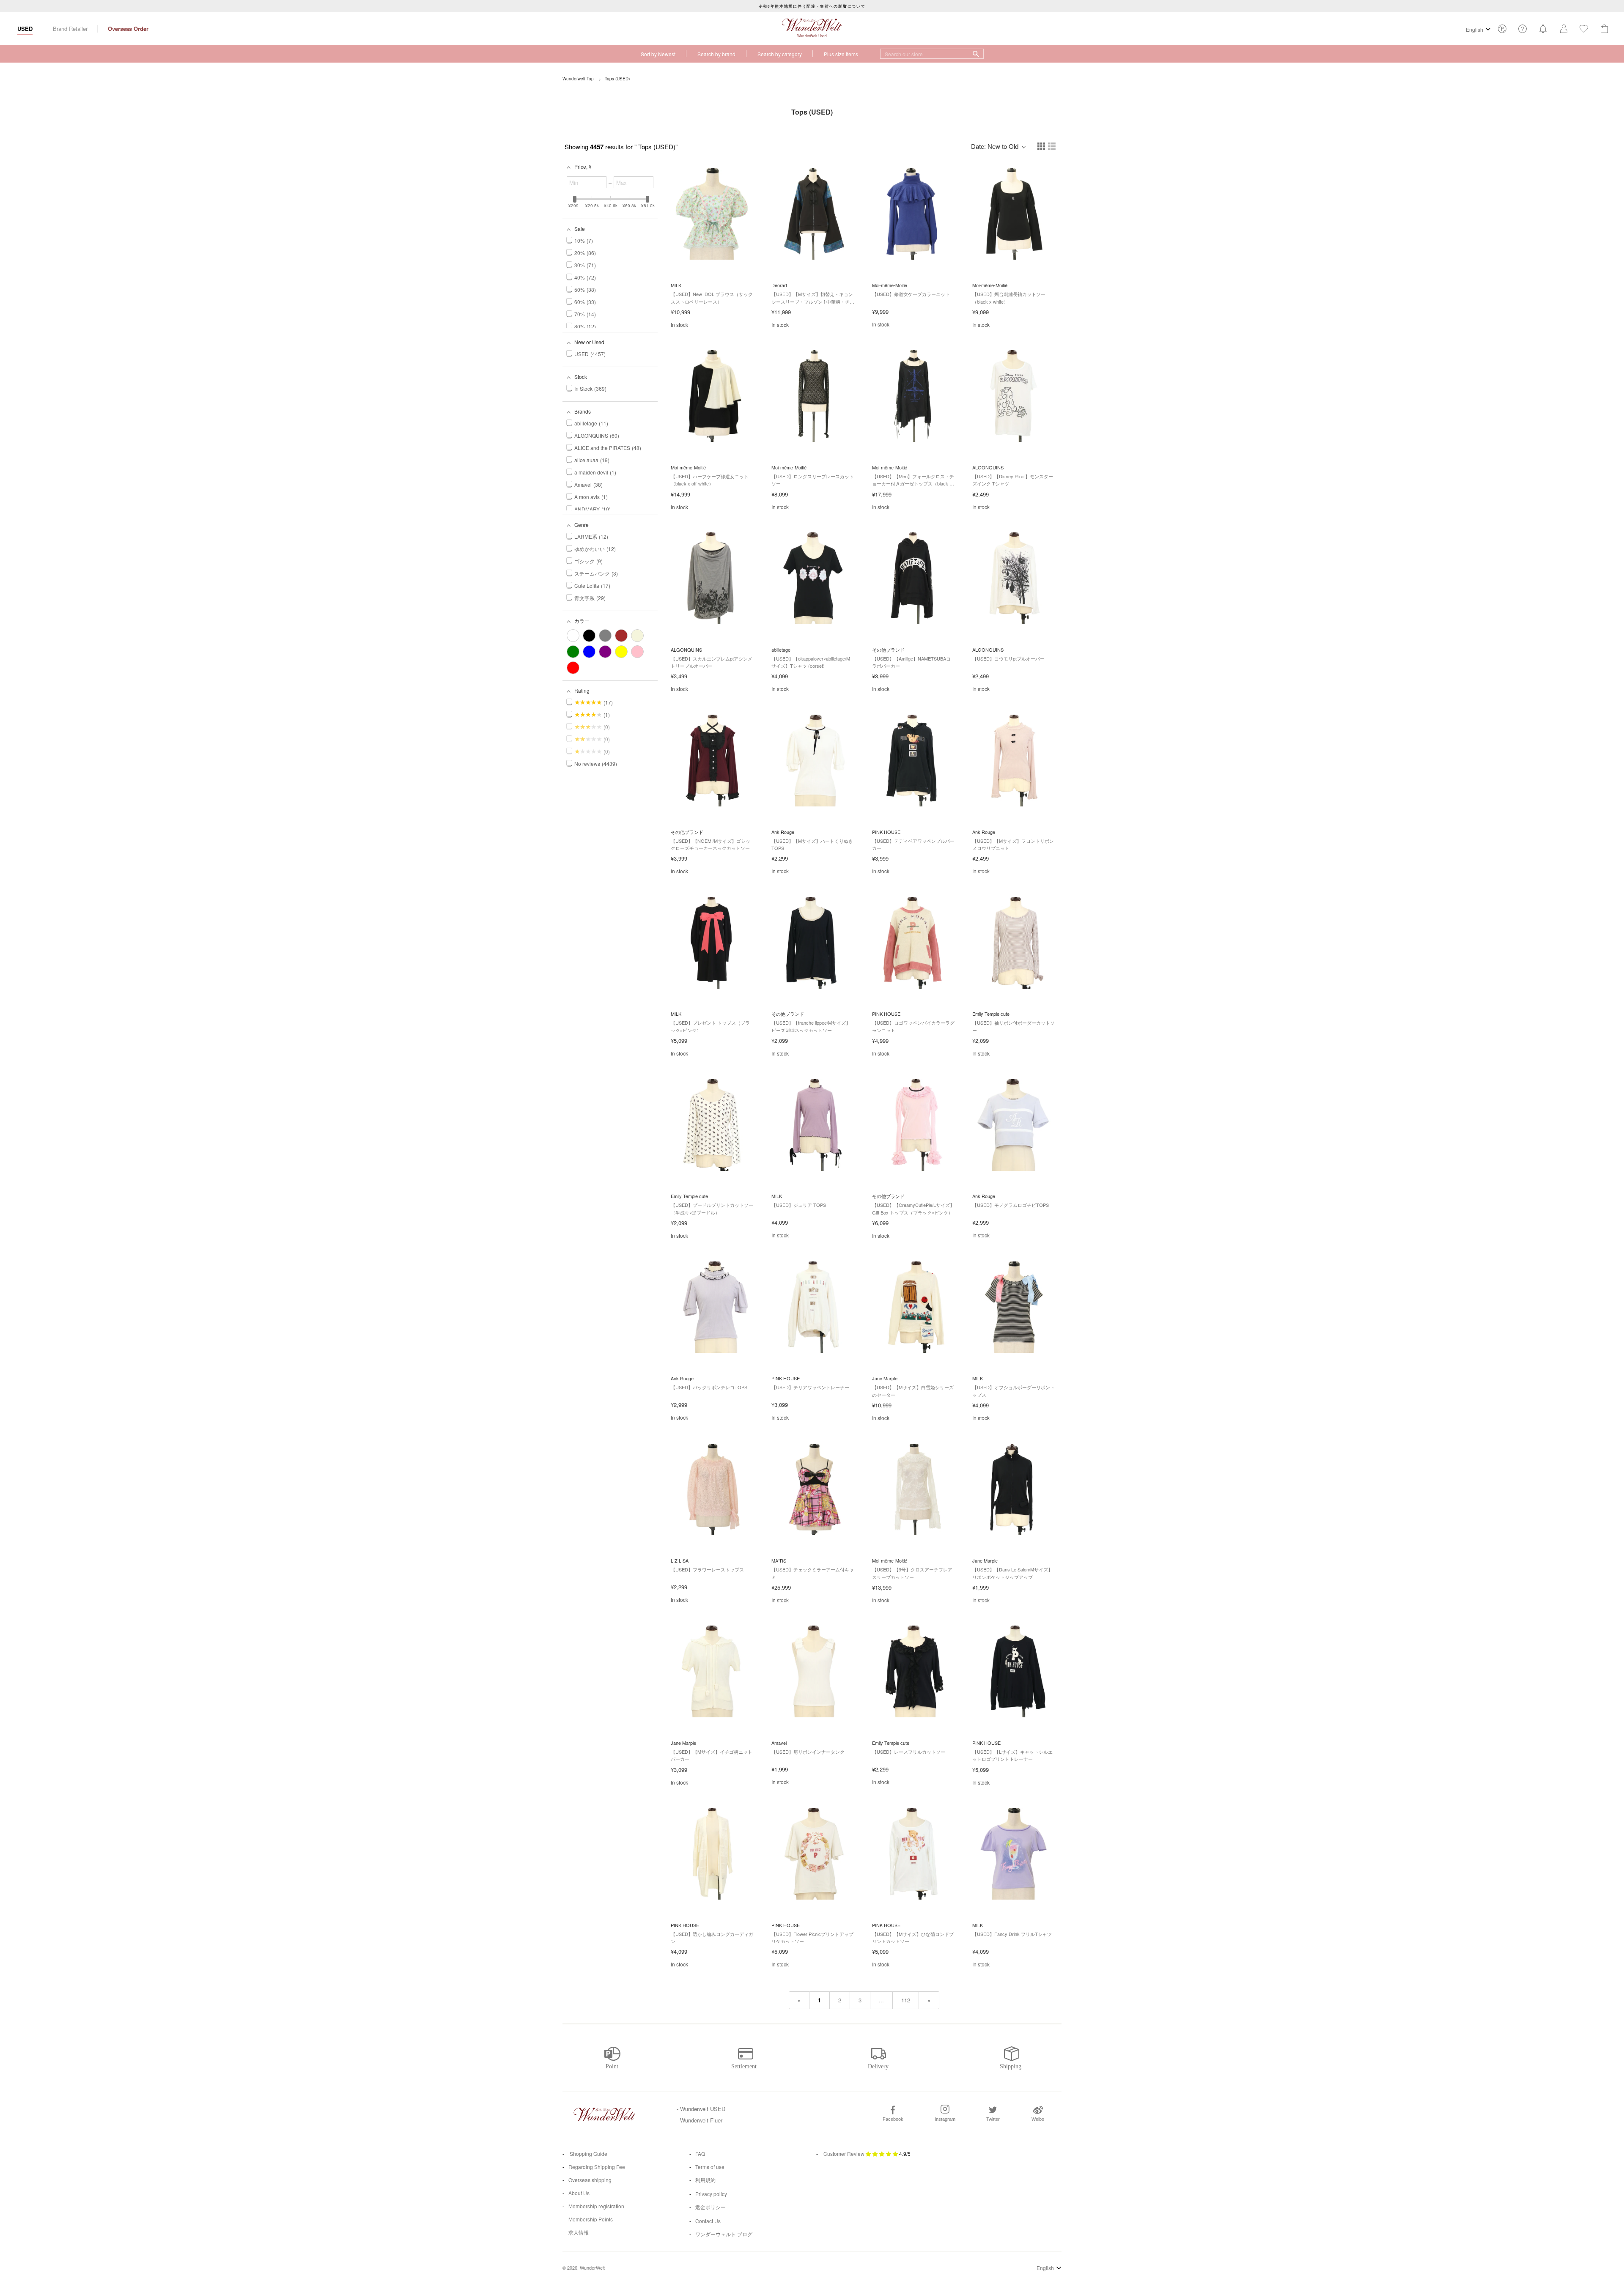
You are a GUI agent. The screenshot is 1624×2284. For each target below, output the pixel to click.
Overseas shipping (590, 2180)
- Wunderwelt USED (701, 2109)
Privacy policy (711, 2194)
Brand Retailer (70, 29)
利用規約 (705, 2180)
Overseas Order (128, 29)
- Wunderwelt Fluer (700, 2120)
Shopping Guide (588, 2154)
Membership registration (596, 2206)
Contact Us (708, 2221)
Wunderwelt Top (578, 79)
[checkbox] (573, 636)
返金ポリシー (710, 2207)
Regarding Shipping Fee (597, 2167)
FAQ (700, 2154)
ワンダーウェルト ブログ (724, 2234)
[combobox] (932, 54)
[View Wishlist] (1502, 31)
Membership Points (591, 2219)
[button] (1042, 147)
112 (906, 2000)
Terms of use (710, 2167)
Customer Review (844, 2154)
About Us (579, 2193)
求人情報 (579, 2232)
